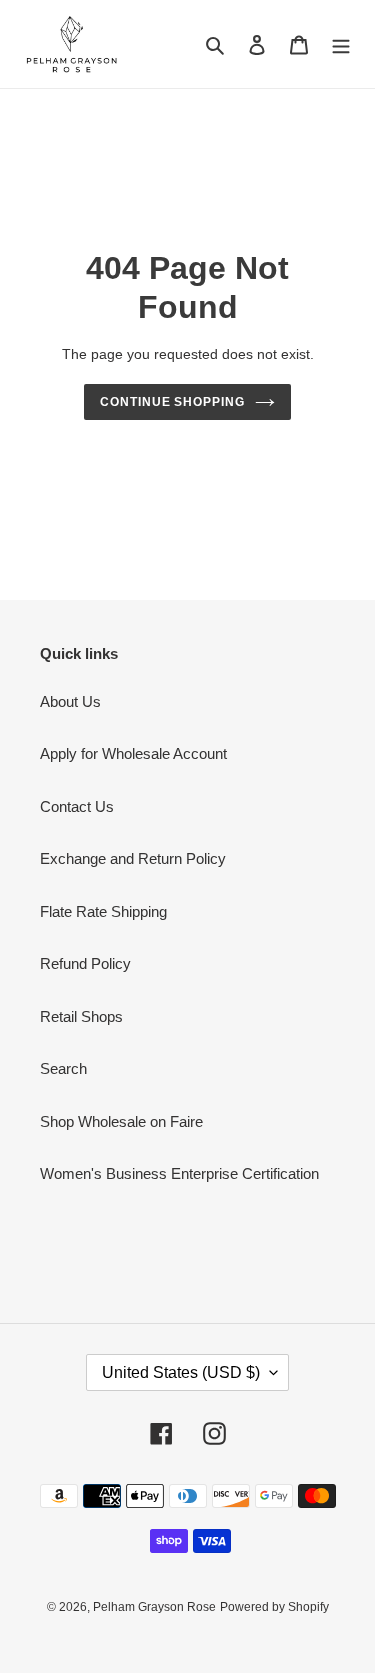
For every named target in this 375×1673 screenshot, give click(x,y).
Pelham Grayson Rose (154, 1607)
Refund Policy (85, 963)
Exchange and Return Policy (133, 858)
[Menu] (341, 44)
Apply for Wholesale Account (133, 753)
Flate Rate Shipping (103, 911)
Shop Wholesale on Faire (121, 1121)
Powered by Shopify (274, 1607)
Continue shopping (173, 402)
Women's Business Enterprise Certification (179, 1173)
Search (63, 1068)
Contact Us (77, 806)
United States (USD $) (181, 1372)
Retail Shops (81, 1016)
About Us (70, 701)
